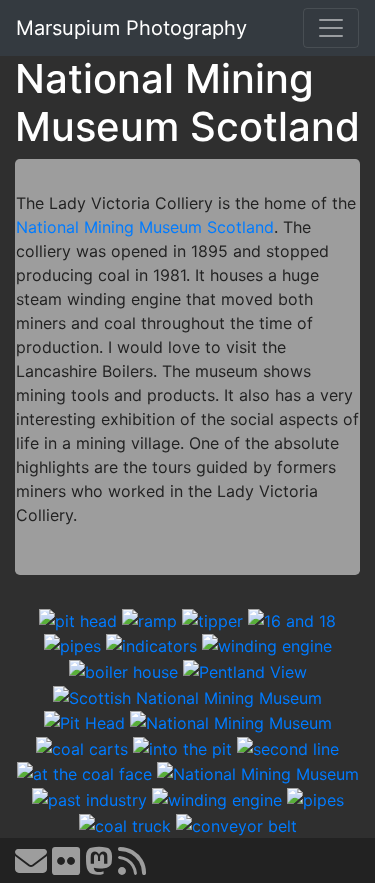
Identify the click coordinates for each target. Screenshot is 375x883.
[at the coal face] (84, 773)
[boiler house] (123, 670)
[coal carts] (82, 747)
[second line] (288, 747)
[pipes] (72, 645)
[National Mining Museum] (231, 722)
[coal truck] (125, 824)
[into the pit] (182, 747)
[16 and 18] (292, 619)
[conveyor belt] (236, 824)
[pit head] (78, 619)
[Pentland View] (245, 670)
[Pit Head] (84, 722)
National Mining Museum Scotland (145, 227)
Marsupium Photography (131, 28)
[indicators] (151, 645)
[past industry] (89, 798)
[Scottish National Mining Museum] (187, 696)
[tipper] (212, 619)
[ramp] (149, 619)
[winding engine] (267, 645)
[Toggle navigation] (331, 28)
